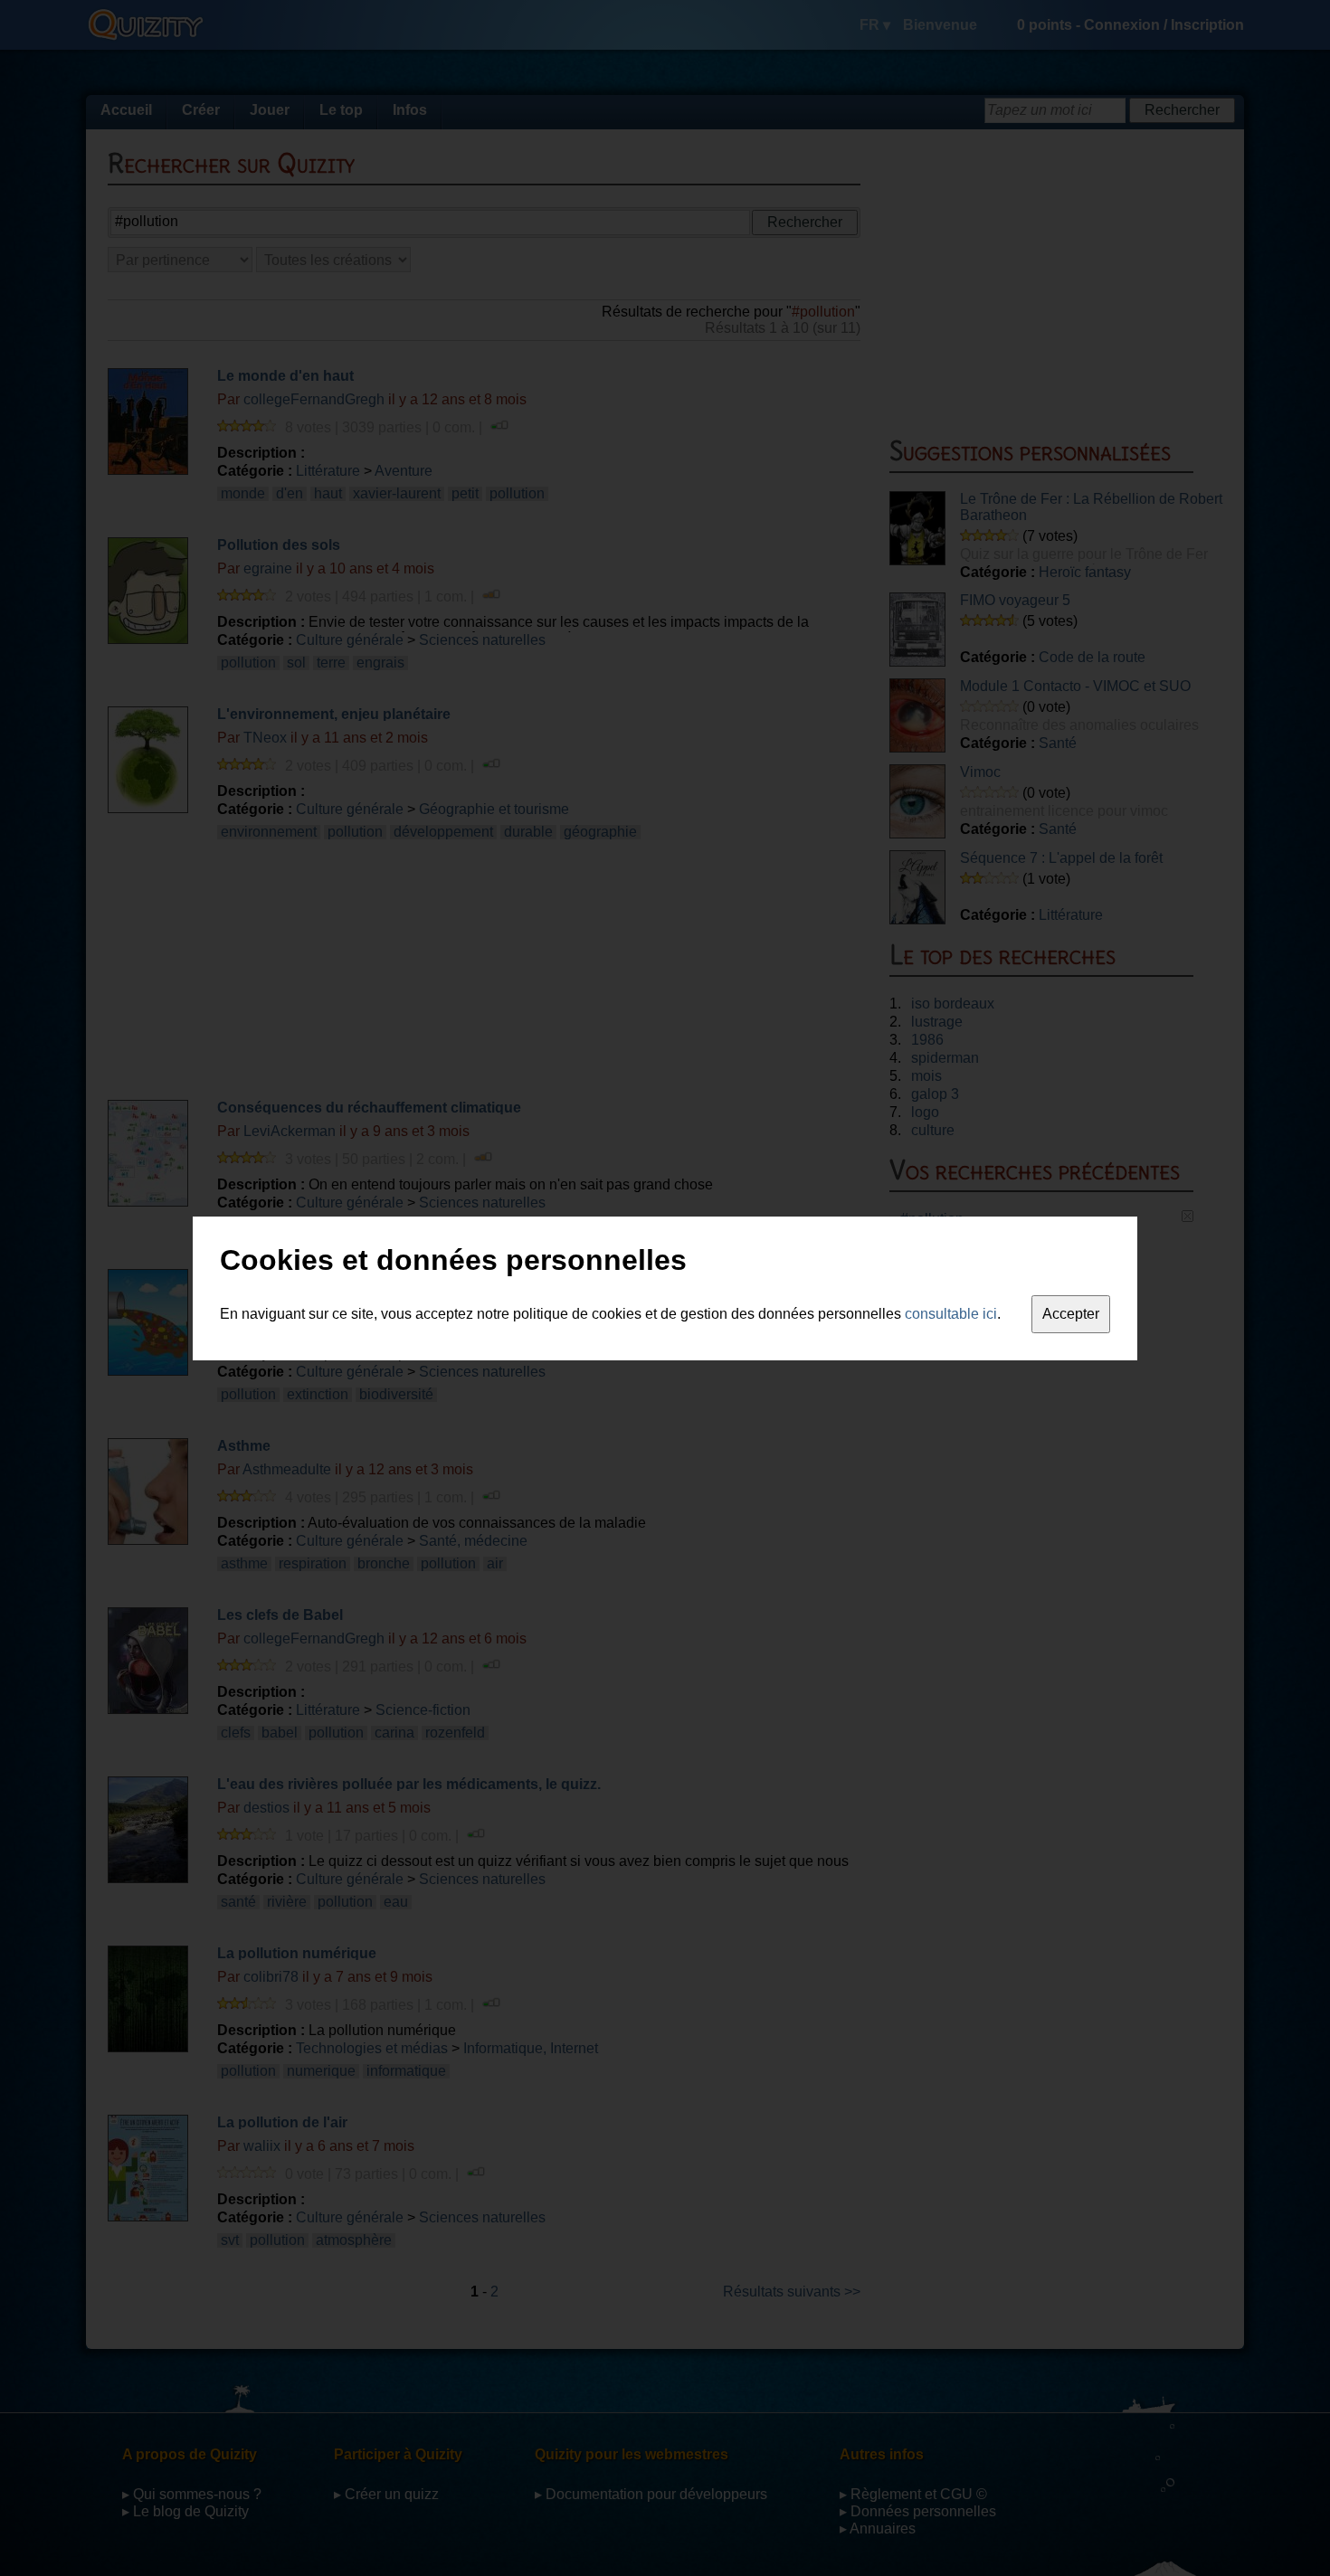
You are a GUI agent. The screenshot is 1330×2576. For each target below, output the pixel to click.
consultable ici (951, 1314)
